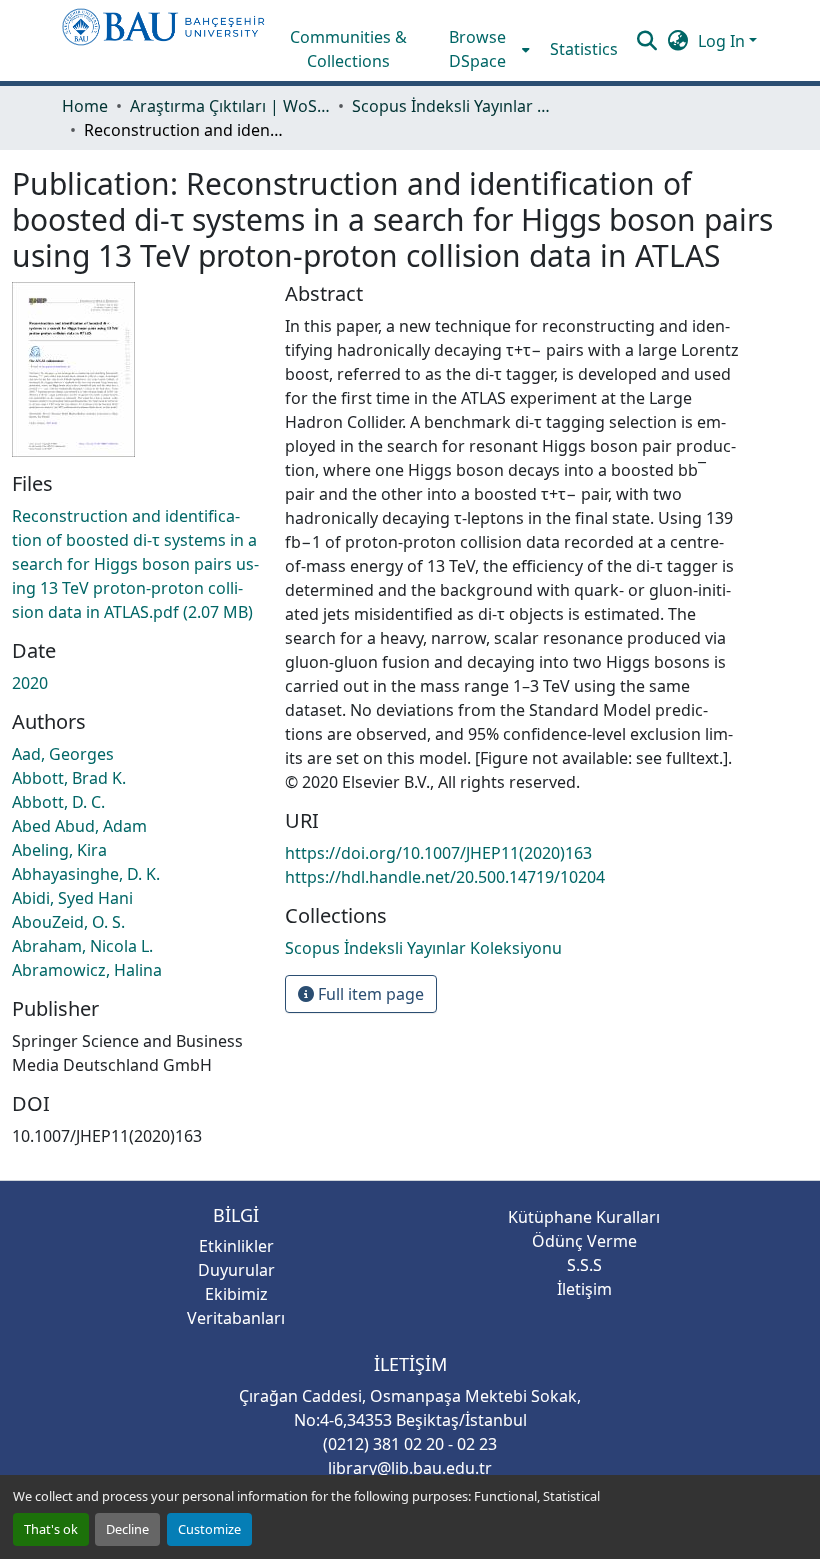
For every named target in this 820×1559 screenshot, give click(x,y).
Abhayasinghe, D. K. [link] (86, 874)
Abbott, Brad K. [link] (69, 778)
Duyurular (236, 1270)
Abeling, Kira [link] (59, 850)
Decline (127, 1529)
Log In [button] (723, 41)
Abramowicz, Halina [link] (87, 970)
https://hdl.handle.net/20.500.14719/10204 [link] (445, 877)
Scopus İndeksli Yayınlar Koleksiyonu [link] (452, 106)
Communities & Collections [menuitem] (348, 49)
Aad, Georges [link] (63, 754)
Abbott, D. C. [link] (58, 802)
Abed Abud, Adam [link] (79, 826)
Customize (209, 1529)
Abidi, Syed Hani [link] (72, 898)
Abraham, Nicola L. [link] (82, 946)
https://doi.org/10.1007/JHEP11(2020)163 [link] (438, 853)
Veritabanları (236, 1318)
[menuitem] (484, 49)
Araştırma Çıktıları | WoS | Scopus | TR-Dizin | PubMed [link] (230, 106)
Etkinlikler (236, 1246)
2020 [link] (30, 683)
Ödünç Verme (584, 1241)
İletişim (584, 1289)
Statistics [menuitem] (584, 49)
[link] (136, 564)
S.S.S (584, 1265)
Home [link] (85, 106)
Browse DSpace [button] (477, 49)
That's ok (51, 1529)
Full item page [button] (369, 994)
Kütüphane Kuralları (584, 1217)
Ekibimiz (236, 1294)
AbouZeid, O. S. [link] (68, 922)
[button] (163, 40)
